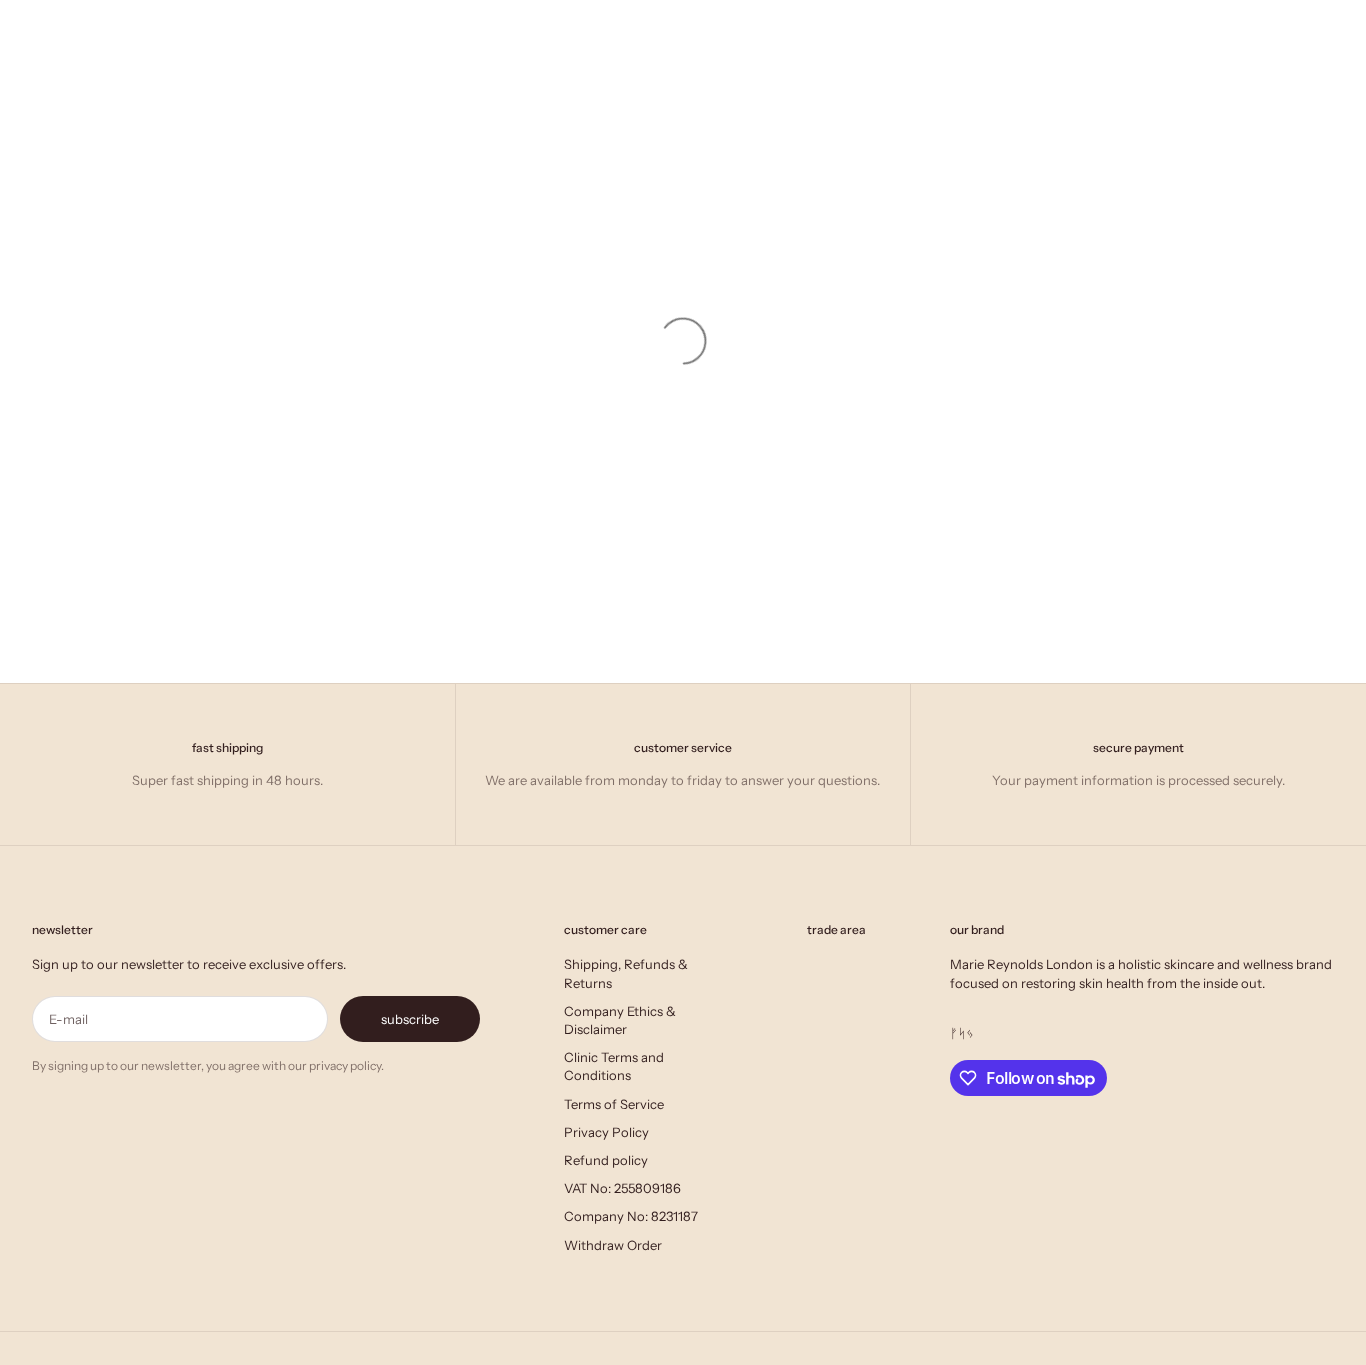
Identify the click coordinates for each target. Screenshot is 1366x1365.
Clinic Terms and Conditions (614, 1066)
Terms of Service (614, 1104)
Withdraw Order (613, 1245)
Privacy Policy (606, 1132)
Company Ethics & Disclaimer (620, 1020)
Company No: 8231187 (631, 1216)
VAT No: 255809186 (622, 1188)
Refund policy (606, 1160)
